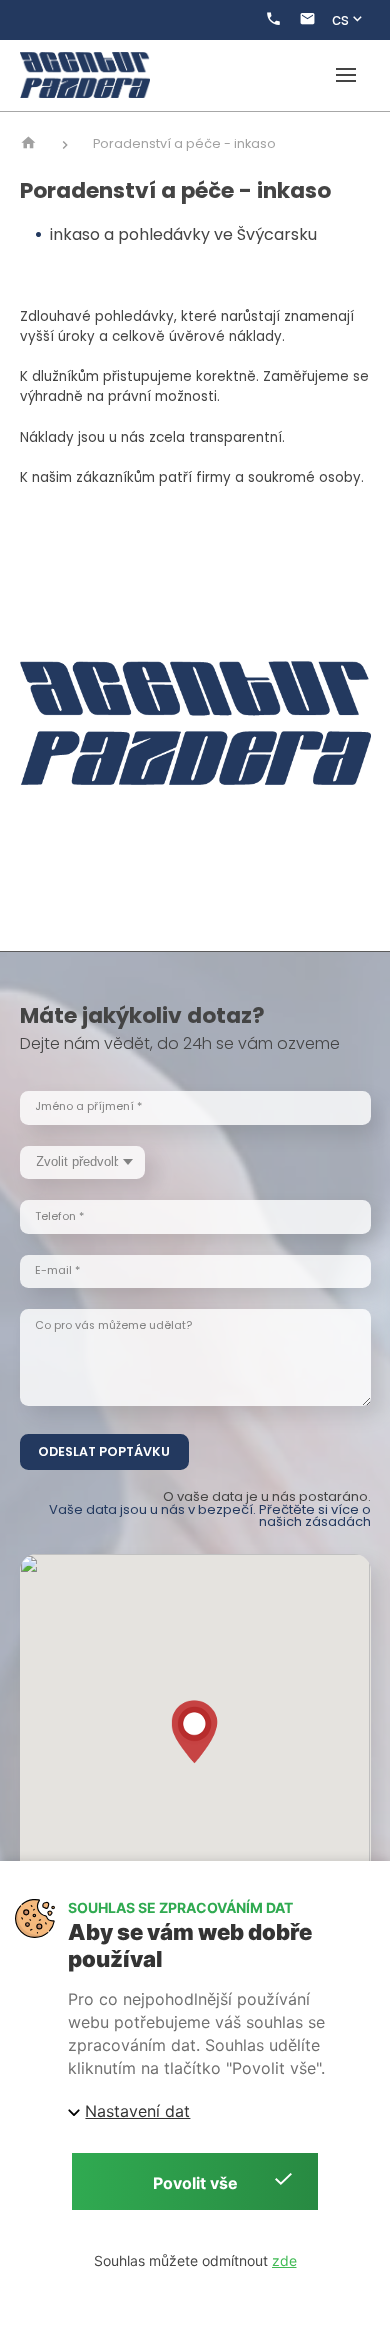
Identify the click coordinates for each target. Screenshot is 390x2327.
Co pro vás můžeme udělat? (113, 1325)
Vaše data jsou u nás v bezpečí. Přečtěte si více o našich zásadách (210, 1516)
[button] (194, 1732)
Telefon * (59, 1216)
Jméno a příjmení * (88, 1106)
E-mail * (57, 1270)
